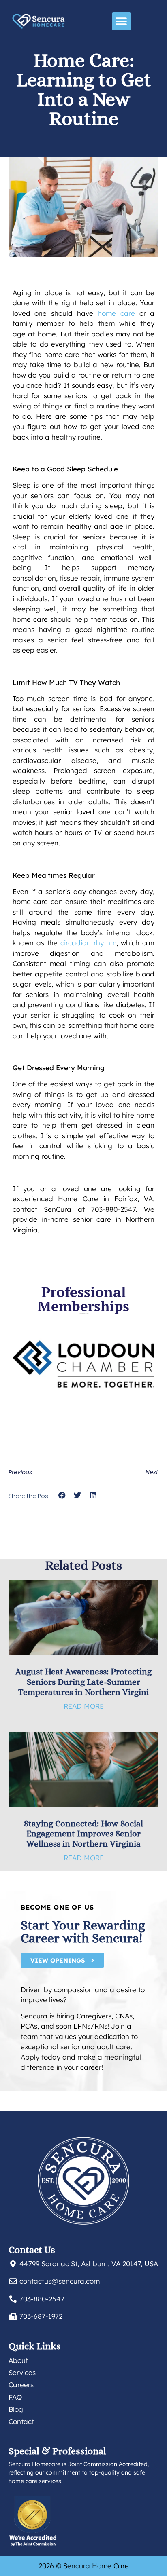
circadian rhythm (88, 943)
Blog (16, 2409)
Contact (21, 2421)
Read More (84, 1706)
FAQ (15, 2397)
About (18, 2360)
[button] (121, 21)
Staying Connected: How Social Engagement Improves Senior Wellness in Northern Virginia (83, 1834)
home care (116, 313)
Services (22, 2372)
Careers (21, 2385)
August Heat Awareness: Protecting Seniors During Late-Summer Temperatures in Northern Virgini (83, 1682)
